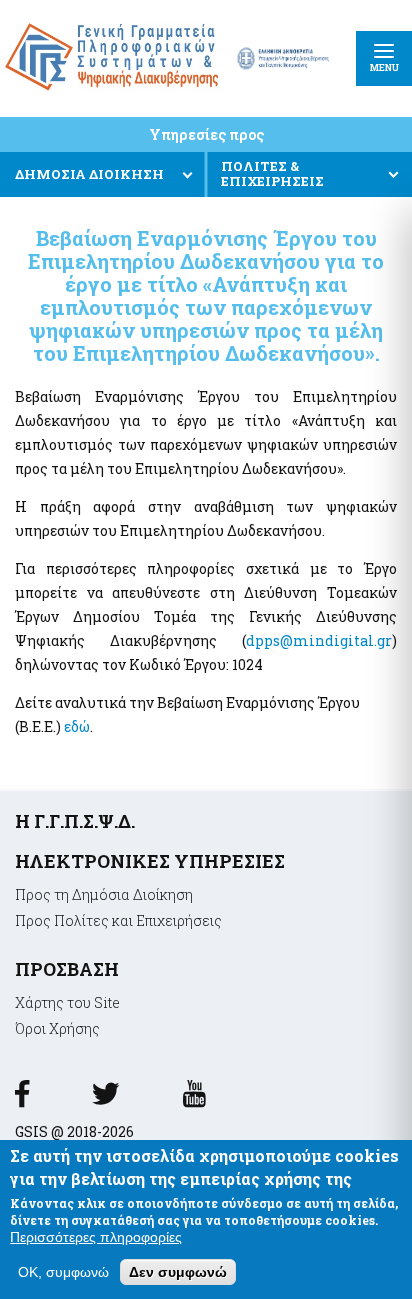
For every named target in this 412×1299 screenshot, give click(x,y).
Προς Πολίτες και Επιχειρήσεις (118, 920)
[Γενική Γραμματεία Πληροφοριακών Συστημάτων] (22, 1100)
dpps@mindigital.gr (319, 640)
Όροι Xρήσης (57, 1028)
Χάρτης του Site (67, 1002)
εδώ (77, 726)
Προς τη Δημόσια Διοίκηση (104, 894)
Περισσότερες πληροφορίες (96, 1237)
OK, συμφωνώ (63, 1272)
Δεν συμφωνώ (178, 1272)
